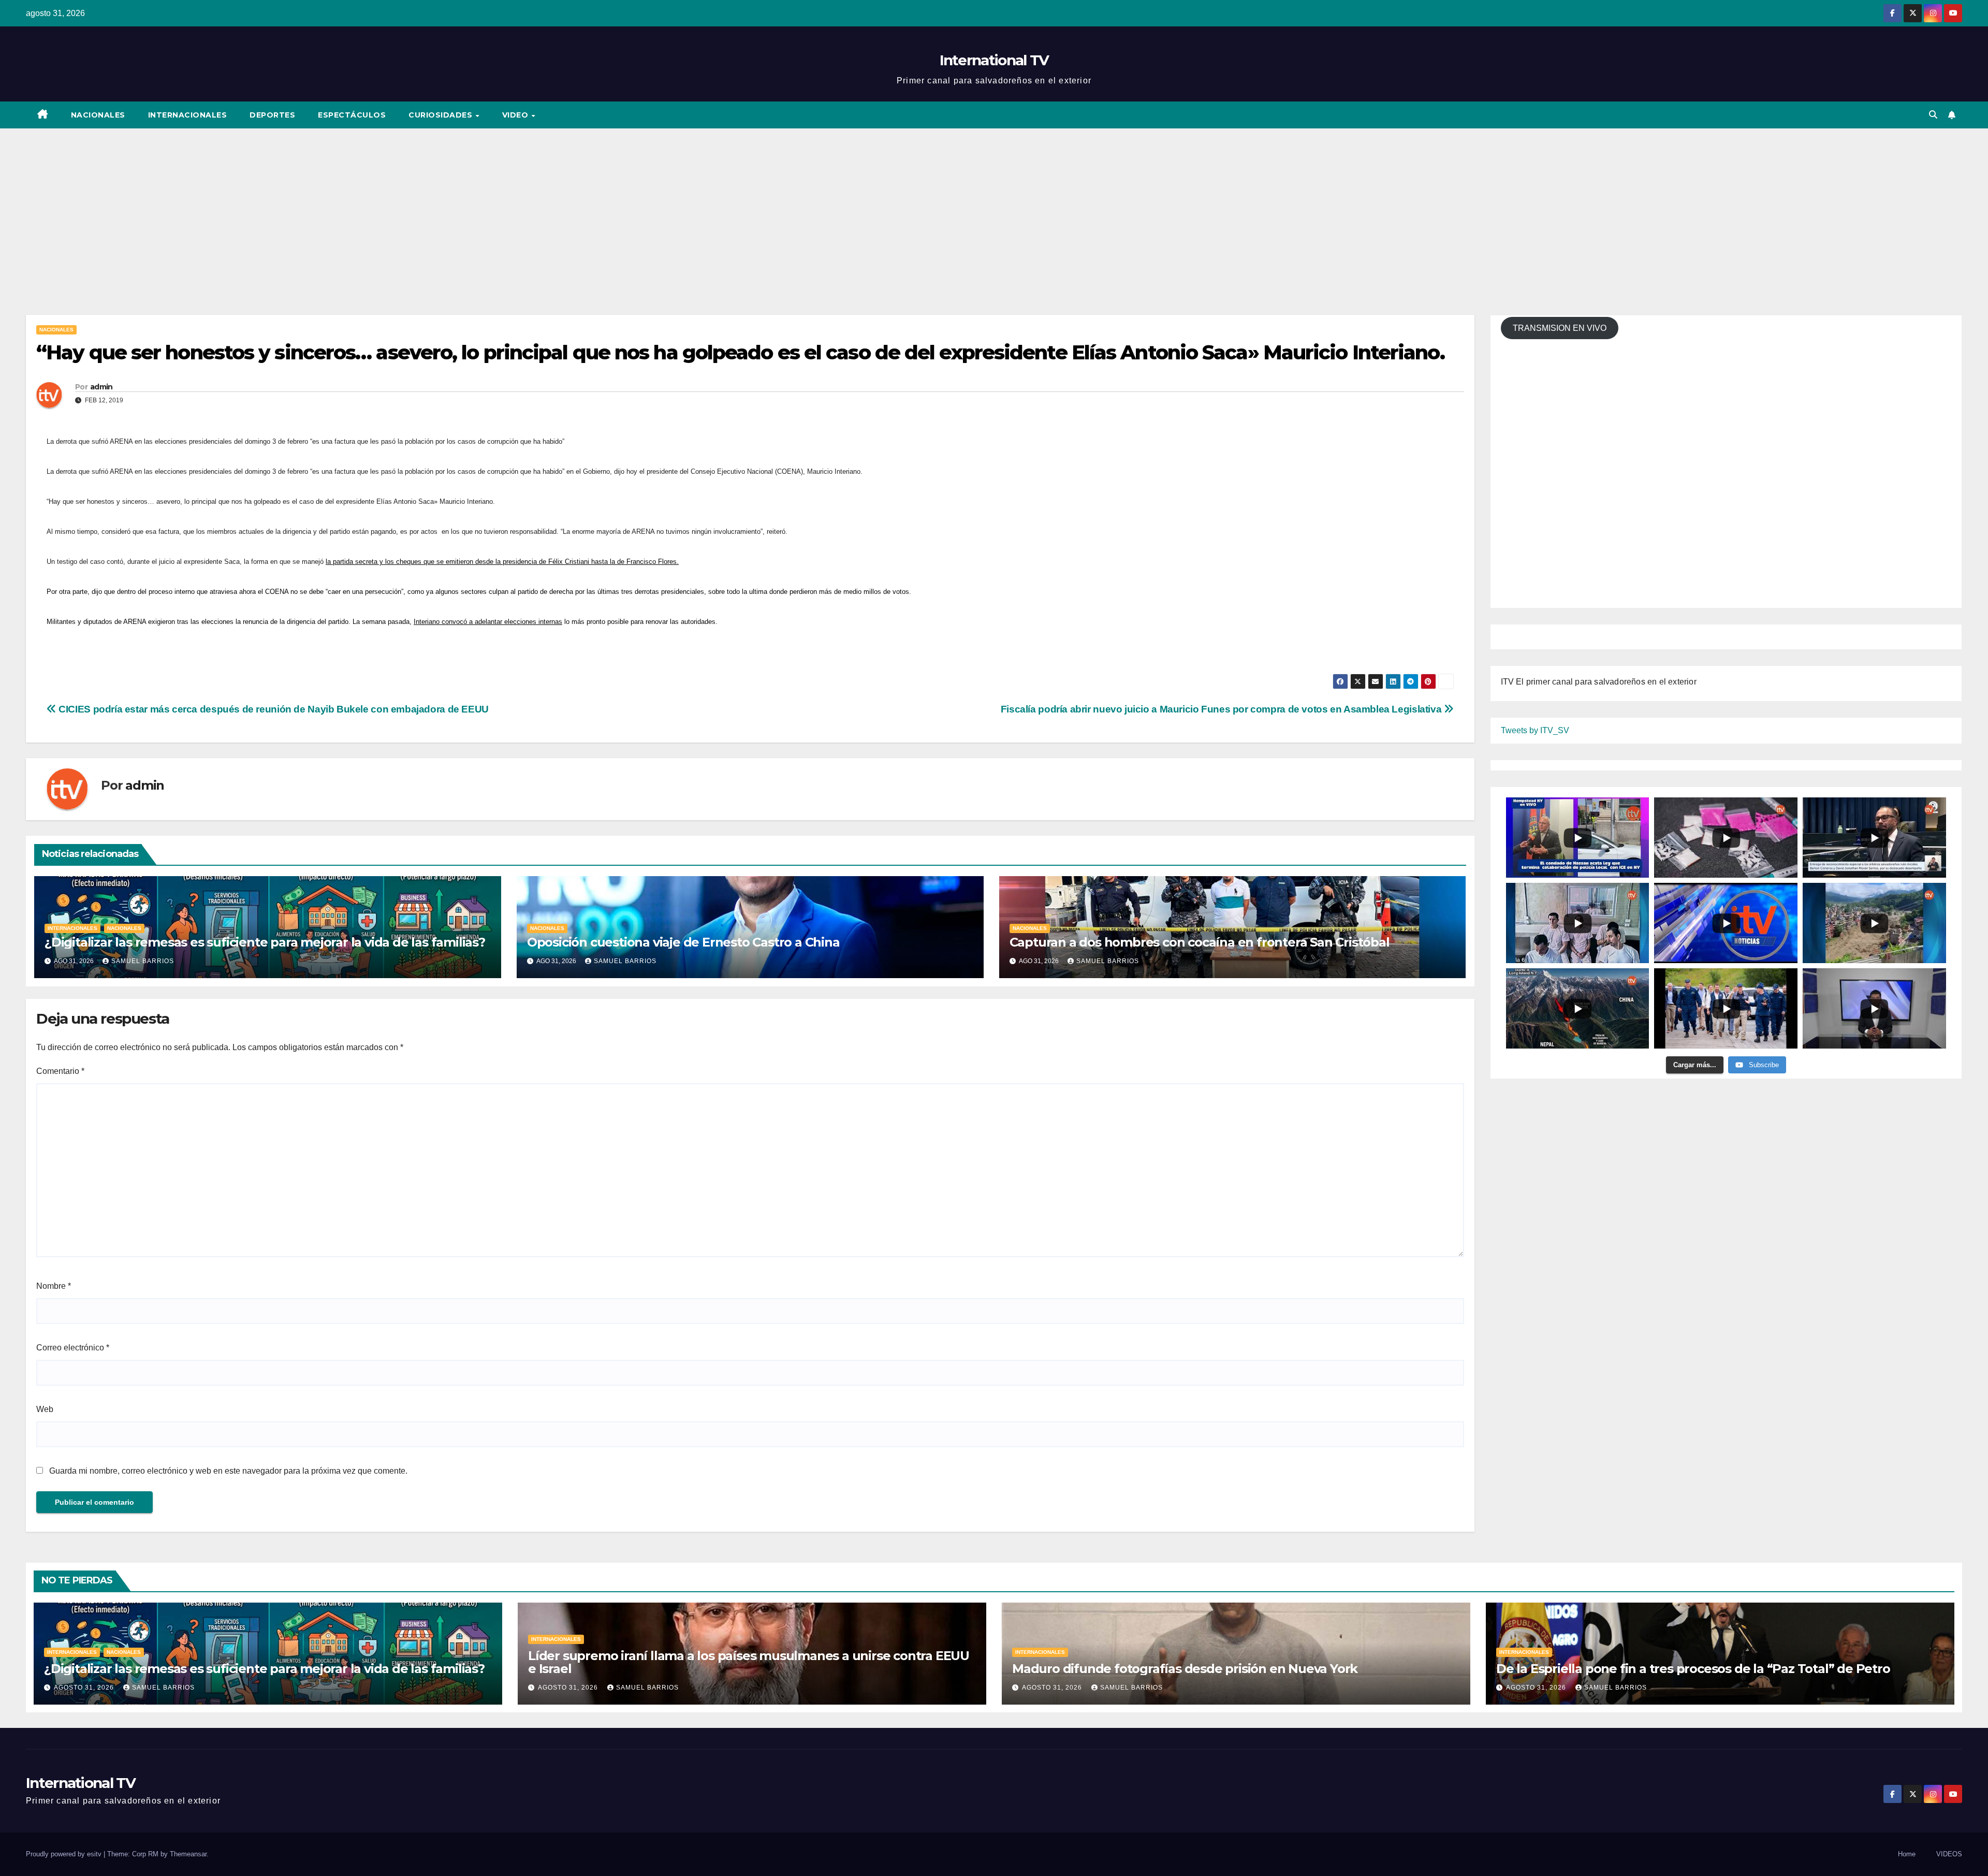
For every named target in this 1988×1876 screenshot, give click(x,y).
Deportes (272, 115)
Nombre (54, 1286)
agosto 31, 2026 (85, 1688)
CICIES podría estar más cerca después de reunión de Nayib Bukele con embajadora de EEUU (273, 709)
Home (1907, 1854)
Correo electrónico (73, 1348)
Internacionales (188, 115)
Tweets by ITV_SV (1535, 730)
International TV (994, 60)
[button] (1933, 115)
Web (45, 1409)
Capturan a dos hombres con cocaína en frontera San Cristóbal (1200, 942)
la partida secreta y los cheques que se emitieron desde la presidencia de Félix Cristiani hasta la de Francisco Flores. (502, 562)
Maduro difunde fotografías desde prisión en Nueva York (1185, 1669)
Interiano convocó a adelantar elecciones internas (488, 622)
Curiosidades (442, 115)
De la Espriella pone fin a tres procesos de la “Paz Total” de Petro (1693, 1669)
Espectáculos (352, 115)
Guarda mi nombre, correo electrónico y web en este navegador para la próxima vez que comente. (228, 1471)
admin (101, 387)
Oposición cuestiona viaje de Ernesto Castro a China (683, 942)
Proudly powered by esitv (65, 1854)
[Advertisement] (994, 206)
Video (516, 115)
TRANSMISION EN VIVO (1560, 328)
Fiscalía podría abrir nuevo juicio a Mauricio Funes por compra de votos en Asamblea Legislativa (1222, 709)
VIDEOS (1949, 1854)
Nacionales (98, 115)
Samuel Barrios (143, 961)
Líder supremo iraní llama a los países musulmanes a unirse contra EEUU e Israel (749, 1662)
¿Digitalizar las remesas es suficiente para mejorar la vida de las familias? (265, 942)
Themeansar (188, 1854)
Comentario (60, 1071)
